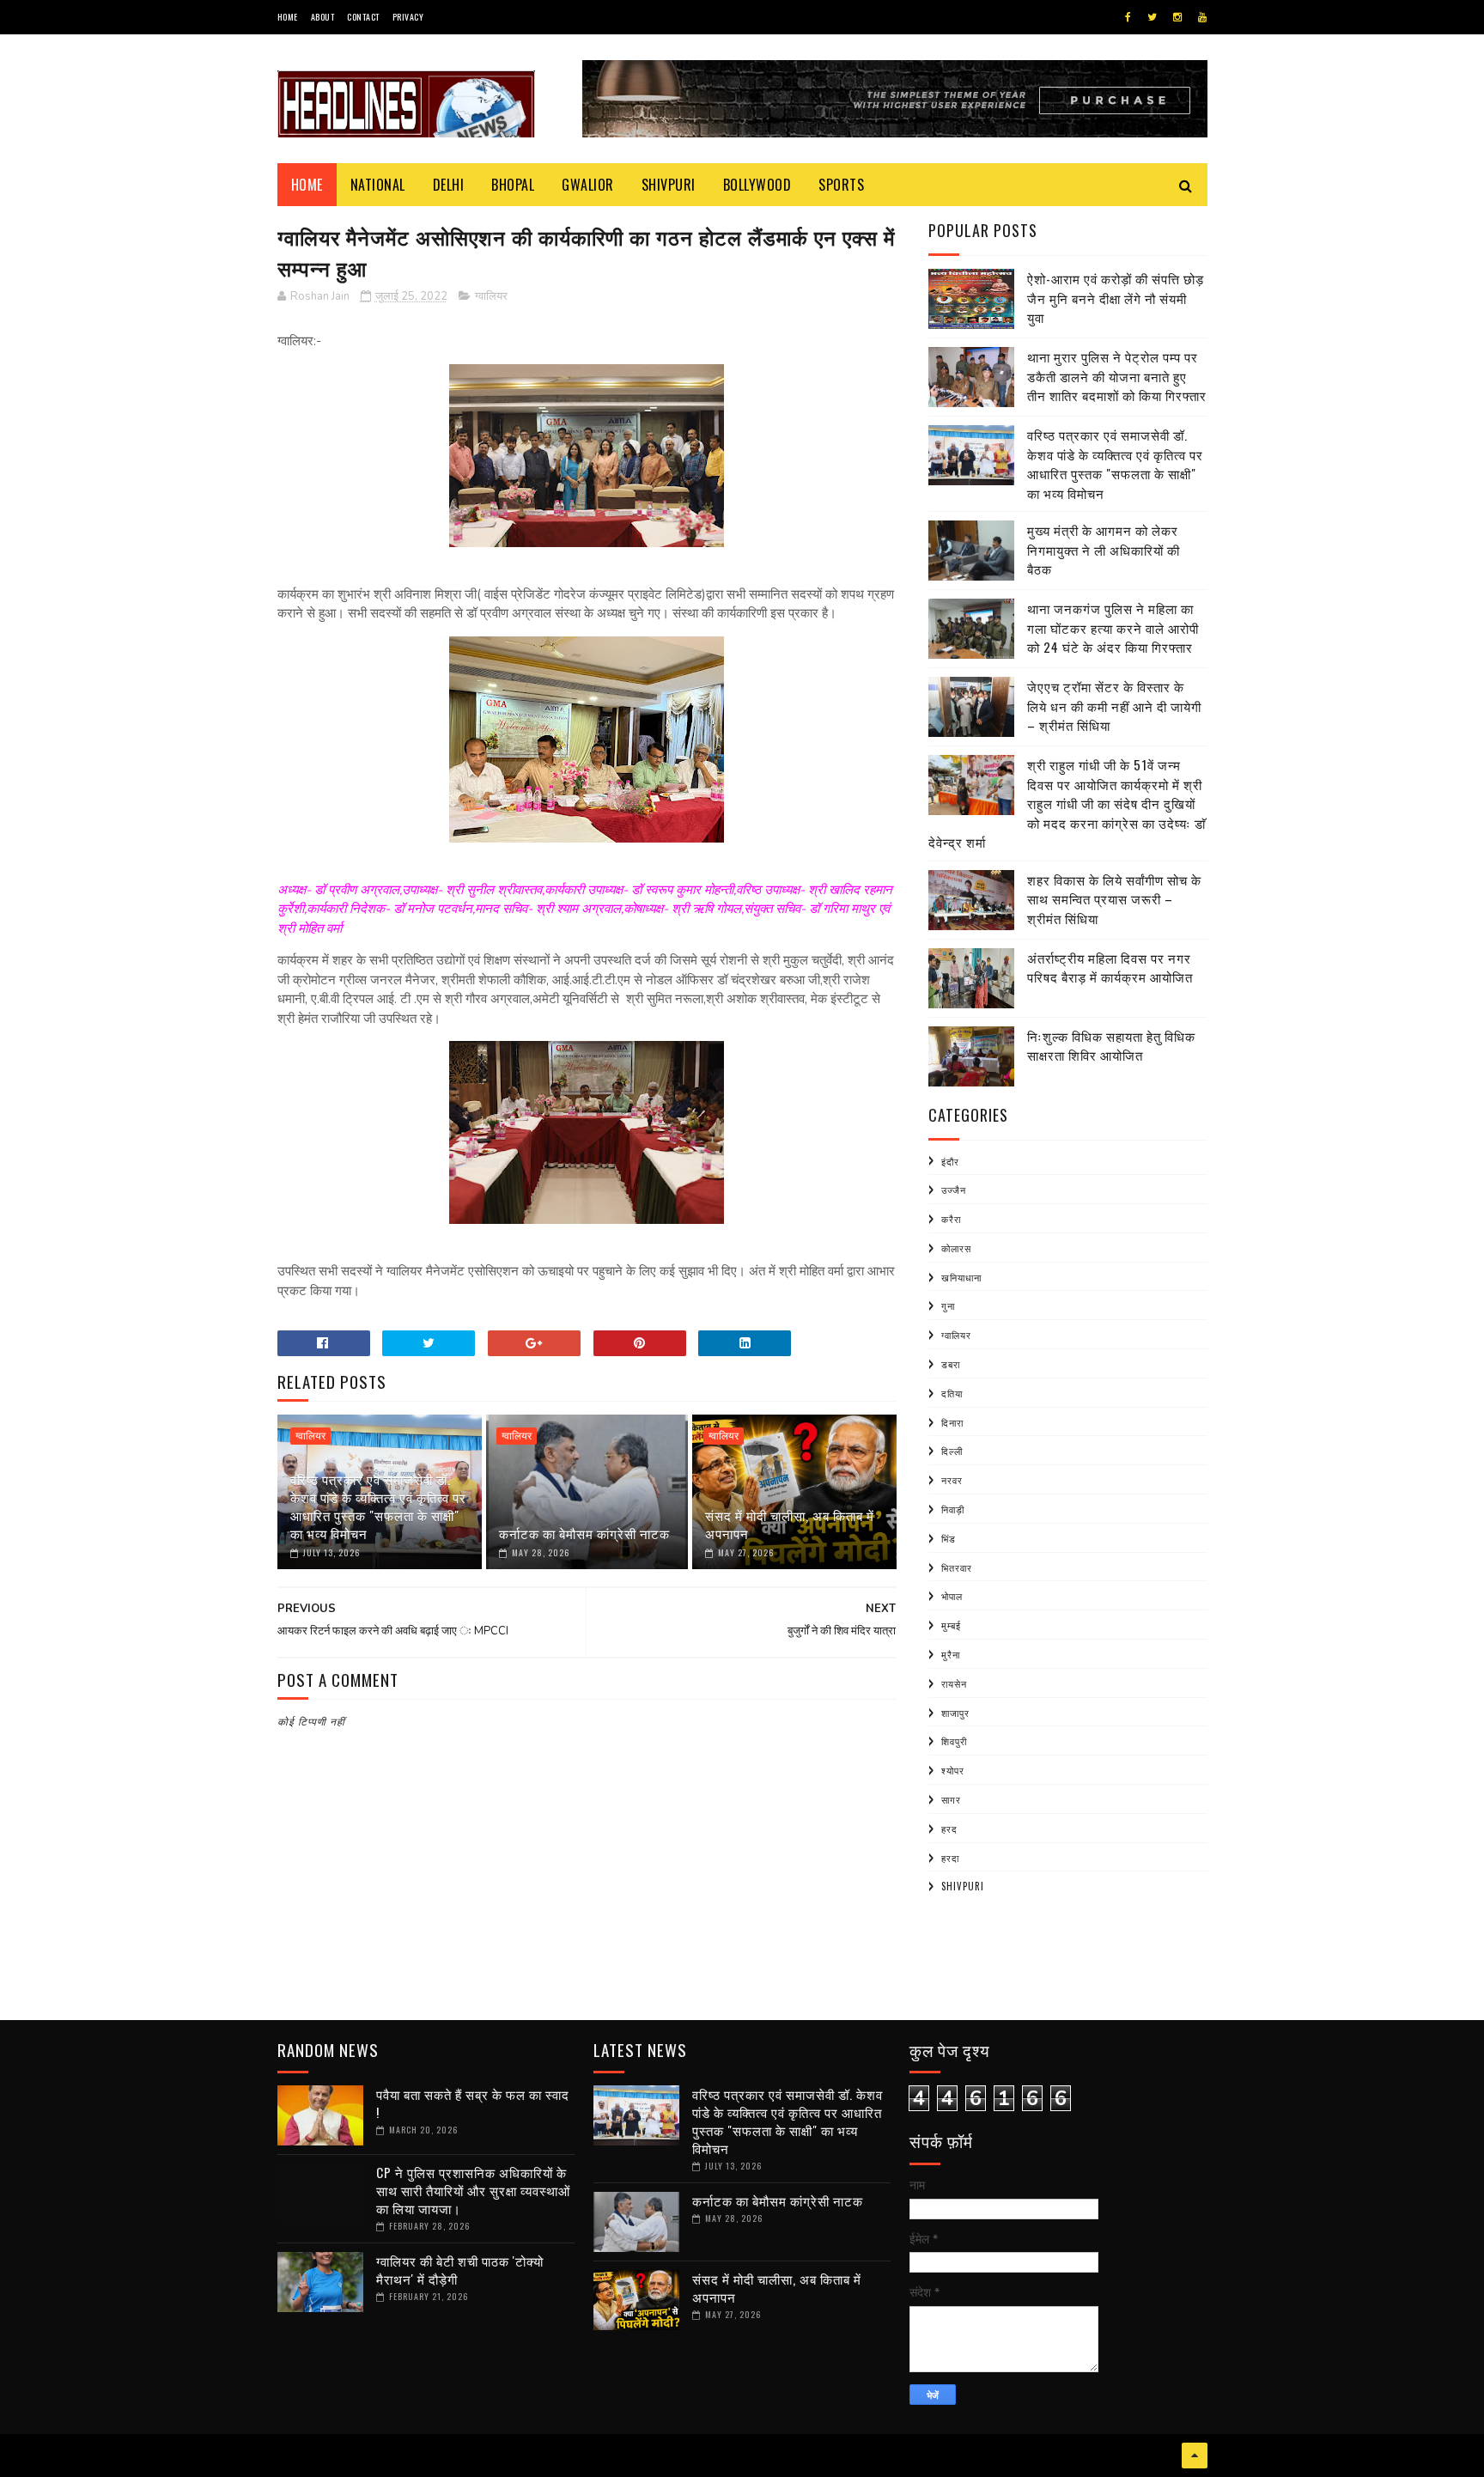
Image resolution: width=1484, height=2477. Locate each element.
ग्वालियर (491, 296)
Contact (363, 17)
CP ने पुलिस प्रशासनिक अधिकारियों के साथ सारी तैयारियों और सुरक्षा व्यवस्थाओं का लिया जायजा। (473, 2190)
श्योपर (953, 1770)
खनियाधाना (961, 1277)
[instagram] (1177, 17)
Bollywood (757, 185)
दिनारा (952, 1422)
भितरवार (957, 1567)
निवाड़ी (953, 1509)
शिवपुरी (954, 1741)
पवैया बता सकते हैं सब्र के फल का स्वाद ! (473, 2103)
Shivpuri (669, 185)
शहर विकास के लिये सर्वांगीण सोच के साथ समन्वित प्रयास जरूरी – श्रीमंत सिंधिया (1114, 899)
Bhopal (513, 185)
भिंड (949, 1538)
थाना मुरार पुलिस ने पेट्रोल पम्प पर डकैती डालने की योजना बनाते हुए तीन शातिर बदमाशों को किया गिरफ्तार (1117, 376)
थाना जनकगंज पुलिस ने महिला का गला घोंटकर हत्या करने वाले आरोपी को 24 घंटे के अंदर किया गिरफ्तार (1113, 627)
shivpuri (963, 1886)
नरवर (952, 1480)
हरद (949, 1829)
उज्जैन (954, 1190)
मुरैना (951, 1654)
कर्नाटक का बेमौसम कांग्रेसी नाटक (584, 1533)
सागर (951, 1799)
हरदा (950, 1858)
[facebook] (1128, 17)
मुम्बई (951, 1625)
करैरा (951, 1219)
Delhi (449, 185)
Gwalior (588, 185)
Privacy (408, 17)
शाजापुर (955, 1713)
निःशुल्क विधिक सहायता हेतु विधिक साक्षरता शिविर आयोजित (1111, 1046)
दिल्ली (952, 1451)
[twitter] (1152, 17)
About (323, 17)
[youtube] (1202, 17)
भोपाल (952, 1596)
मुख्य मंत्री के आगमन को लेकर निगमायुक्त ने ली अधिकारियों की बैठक (1104, 549)
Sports (841, 185)
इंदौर (950, 1161)
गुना (948, 1305)
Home (288, 17)
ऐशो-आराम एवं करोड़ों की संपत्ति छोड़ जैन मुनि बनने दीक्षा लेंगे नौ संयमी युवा (1116, 298)
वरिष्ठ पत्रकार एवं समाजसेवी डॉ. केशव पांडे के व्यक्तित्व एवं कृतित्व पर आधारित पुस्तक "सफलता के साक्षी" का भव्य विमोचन (378, 1506)
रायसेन (954, 1683)
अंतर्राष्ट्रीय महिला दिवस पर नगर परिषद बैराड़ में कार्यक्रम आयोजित (1110, 968)
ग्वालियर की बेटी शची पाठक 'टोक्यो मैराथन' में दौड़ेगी (460, 2270)
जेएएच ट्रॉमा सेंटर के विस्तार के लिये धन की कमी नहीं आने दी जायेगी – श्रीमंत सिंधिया (1114, 706)
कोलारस (956, 1248)
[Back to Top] (1195, 2456)
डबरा (951, 1364)
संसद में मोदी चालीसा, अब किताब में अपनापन (790, 1524)
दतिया (952, 1393)
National (378, 185)
